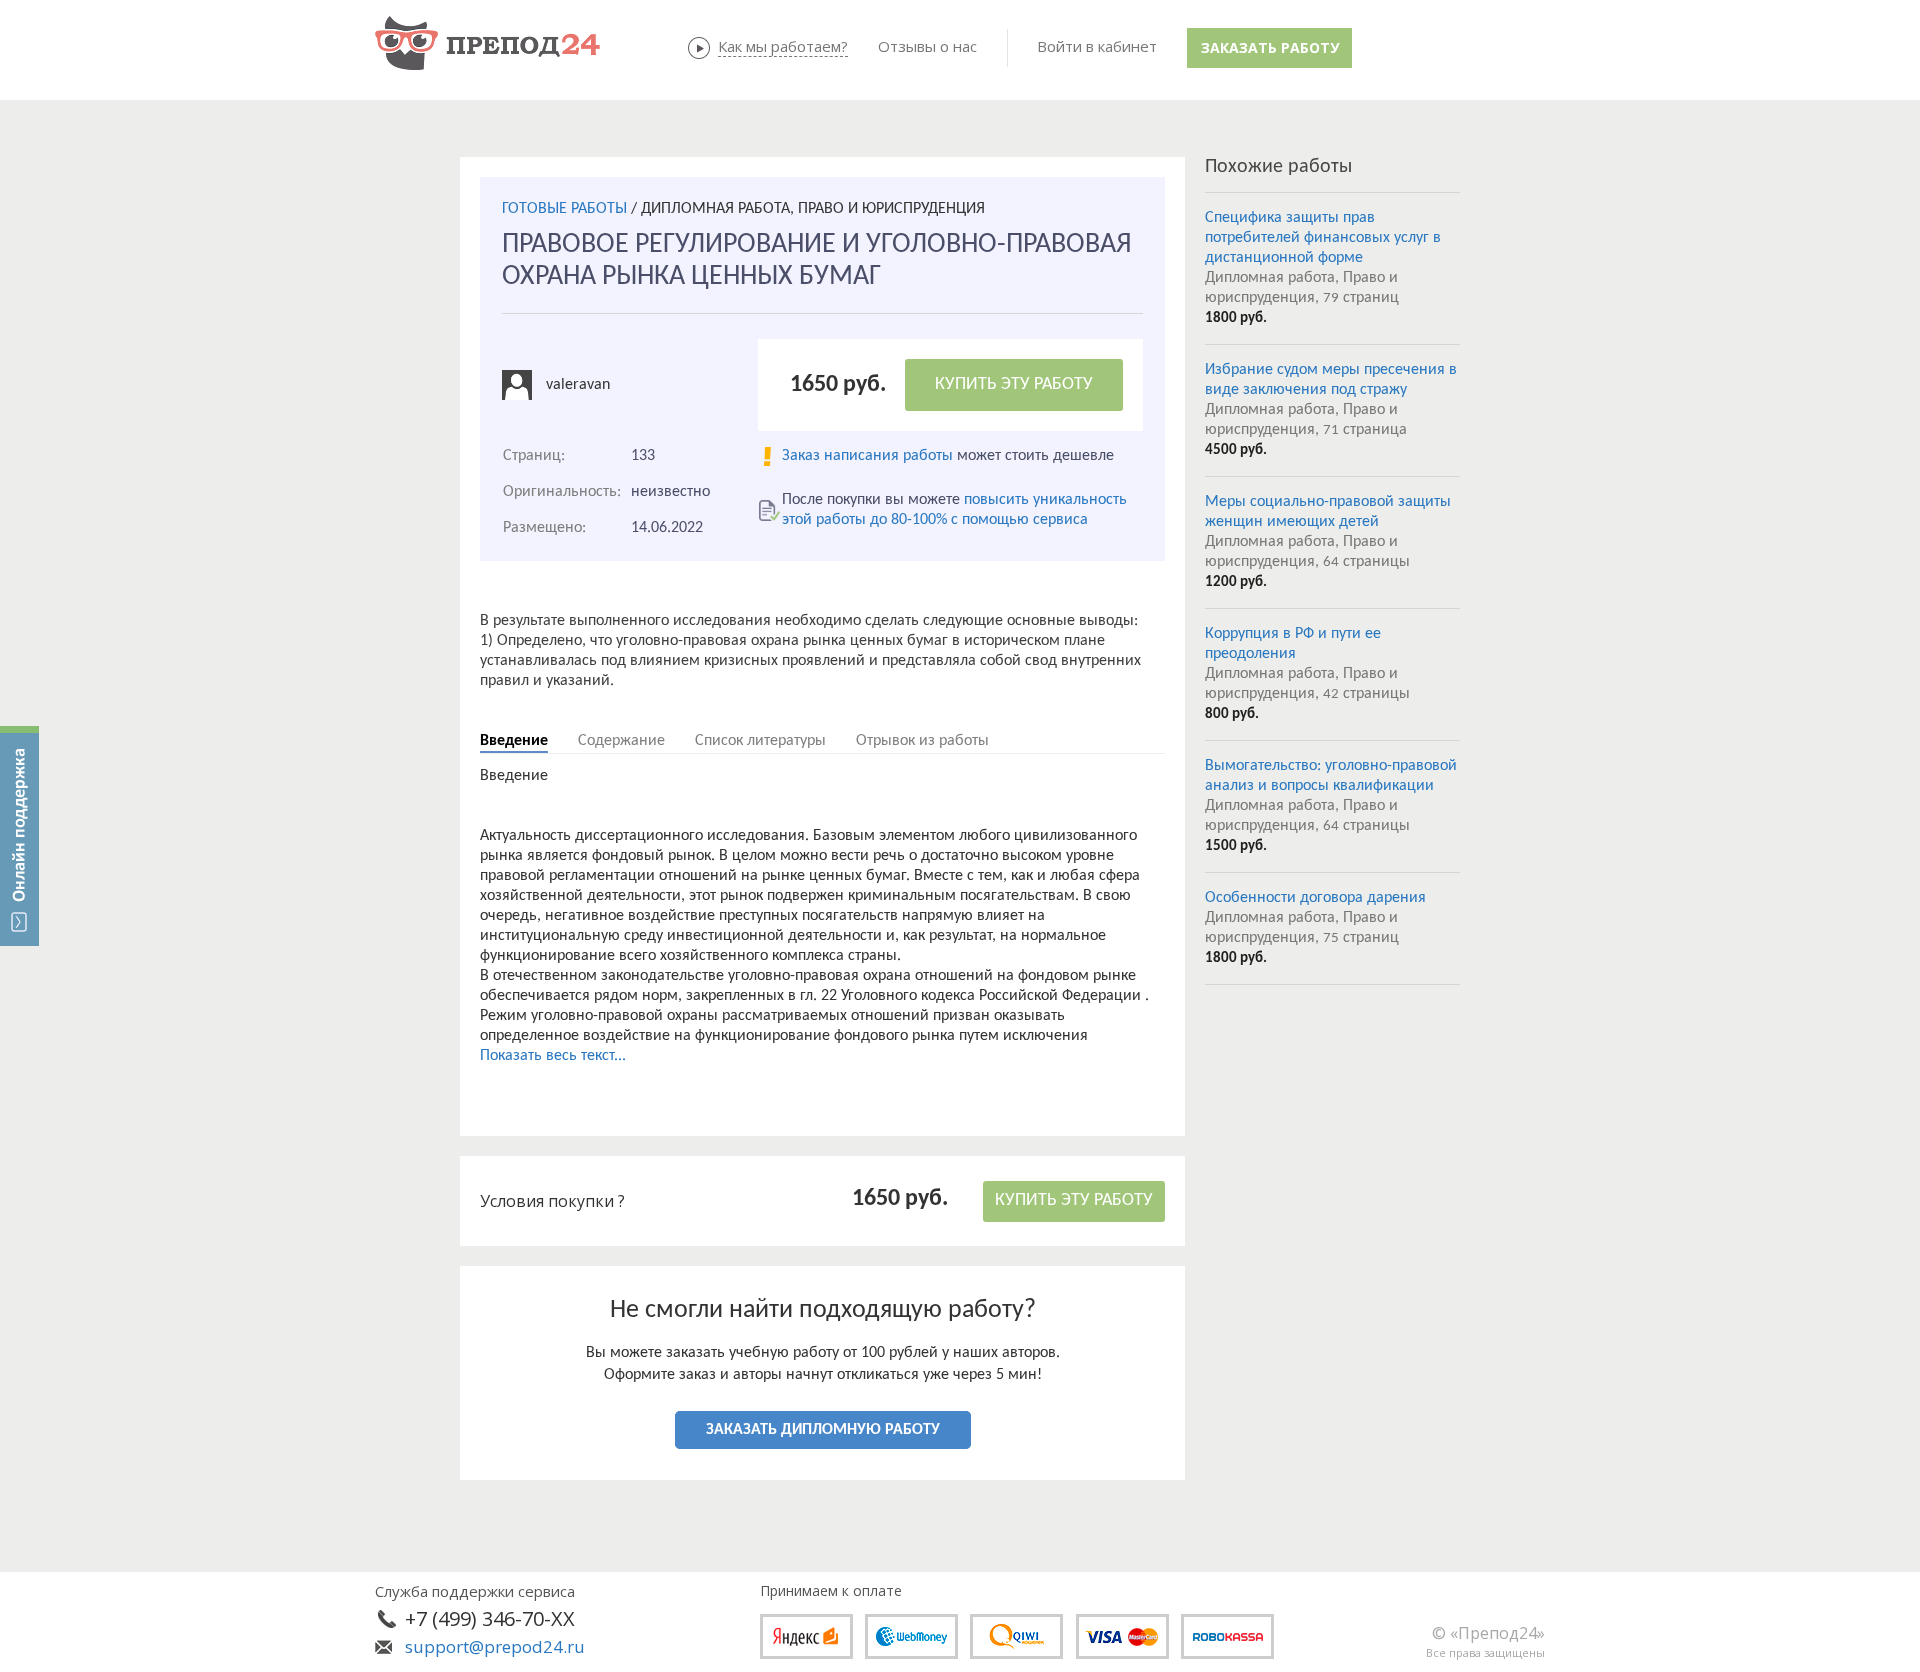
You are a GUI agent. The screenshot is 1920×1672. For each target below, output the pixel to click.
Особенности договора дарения (1315, 898)
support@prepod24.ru (495, 1646)
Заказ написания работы (867, 456)
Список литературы (760, 741)
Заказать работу (1270, 47)
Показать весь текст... (553, 1056)
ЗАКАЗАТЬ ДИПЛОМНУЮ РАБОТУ (823, 1430)
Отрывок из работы (922, 741)
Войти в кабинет (1097, 46)
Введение (514, 741)
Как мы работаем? (783, 46)
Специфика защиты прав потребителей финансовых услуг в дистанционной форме (1323, 238)
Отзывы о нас (927, 46)
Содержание (621, 741)
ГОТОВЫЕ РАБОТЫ (564, 209)
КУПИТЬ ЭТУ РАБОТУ (1014, 384)
